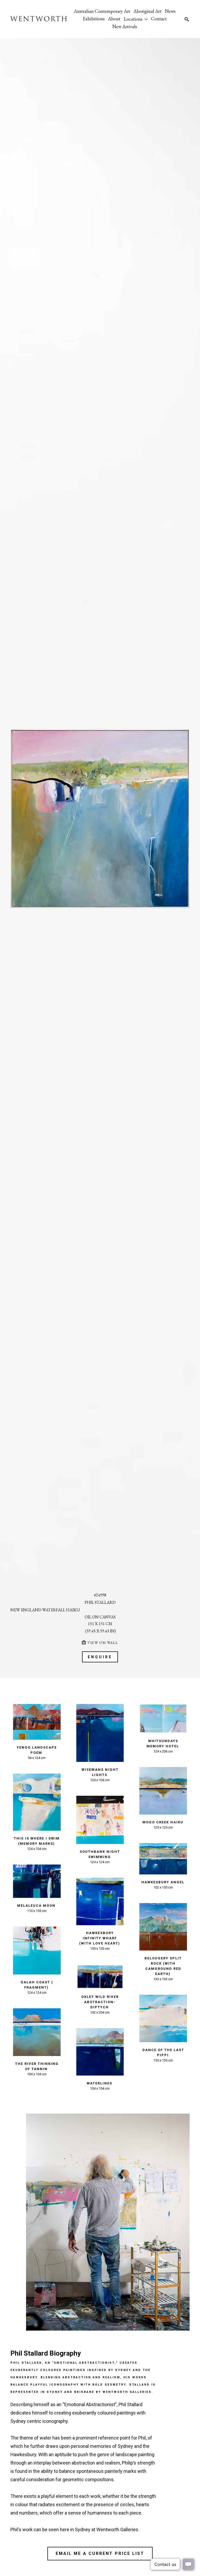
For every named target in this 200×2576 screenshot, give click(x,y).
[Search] (187, 19)
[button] (136, 19)
